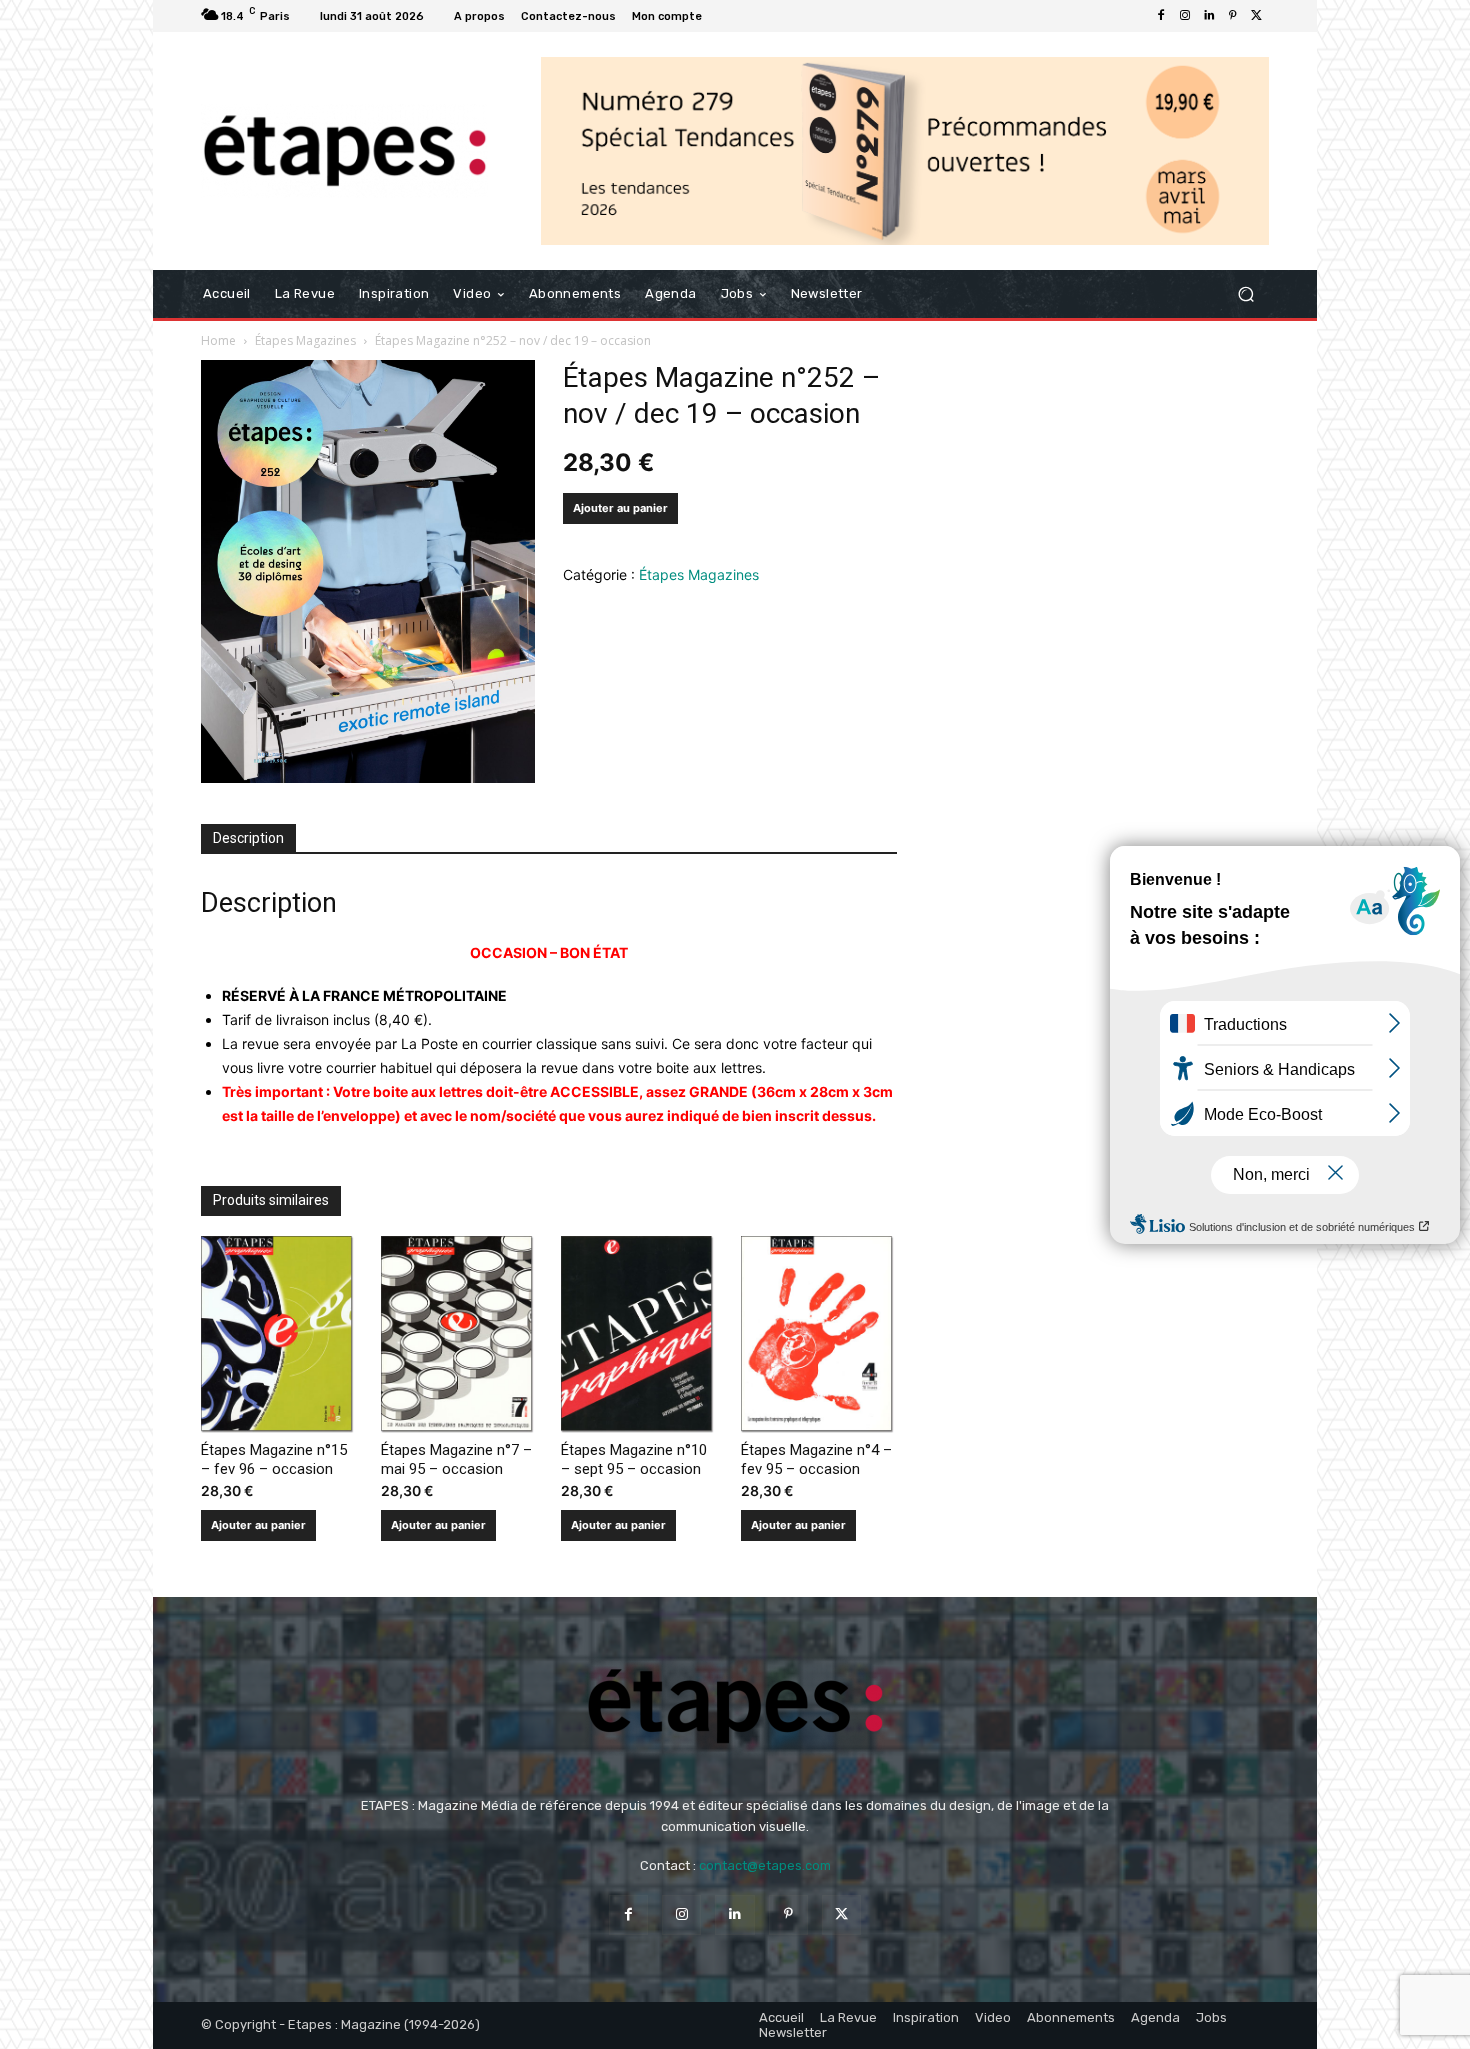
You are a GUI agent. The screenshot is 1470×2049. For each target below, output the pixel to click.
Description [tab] (248, 838)
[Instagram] (1185, 16)
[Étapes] (344, 151)
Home (218, 340)
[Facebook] (1161, 16)
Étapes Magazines (305, 340)
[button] (1245, 294)
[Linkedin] (1209, 16)
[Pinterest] (1233, 16)
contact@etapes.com (765, 1865)
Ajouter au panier (620, 508)
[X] (1257, 16)
